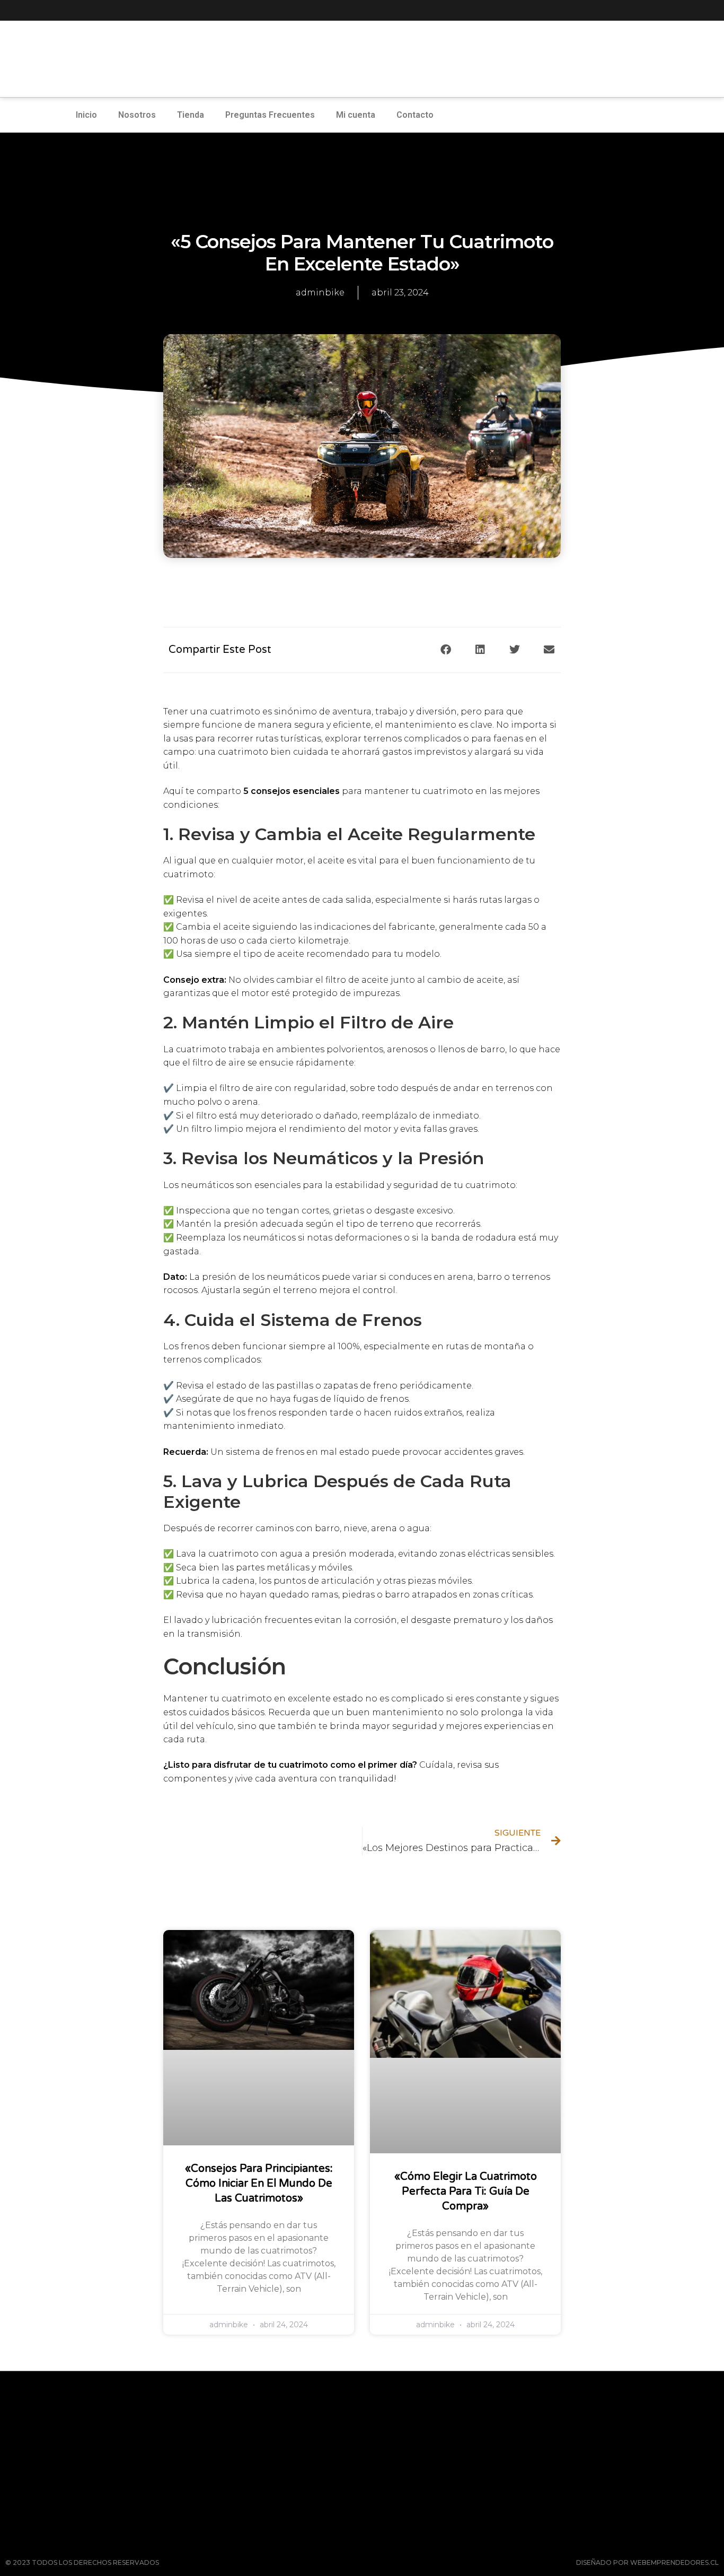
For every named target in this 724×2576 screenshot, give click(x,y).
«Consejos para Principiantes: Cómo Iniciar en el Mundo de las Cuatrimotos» (259, 2184)
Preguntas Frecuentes (270, 115)
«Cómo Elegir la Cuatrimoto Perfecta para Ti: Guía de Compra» (466, 2191)
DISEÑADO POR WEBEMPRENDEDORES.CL (647, 2562)
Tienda (191, 115)
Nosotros (137, 115)
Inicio (86, 115)
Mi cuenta (356, 115)
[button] (445, 650)
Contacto (415, 115)
